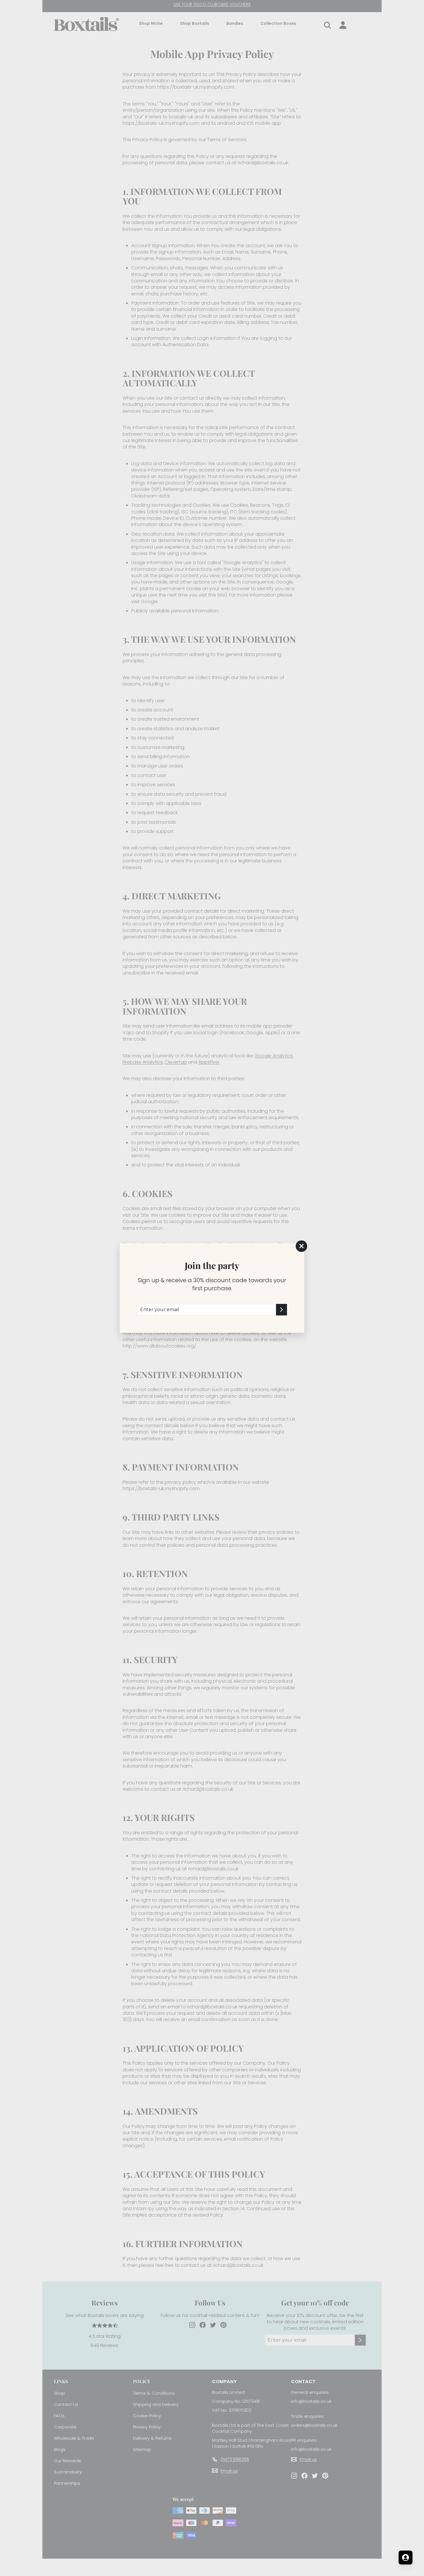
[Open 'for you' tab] (406, 2558)
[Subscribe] (282, 1310)
